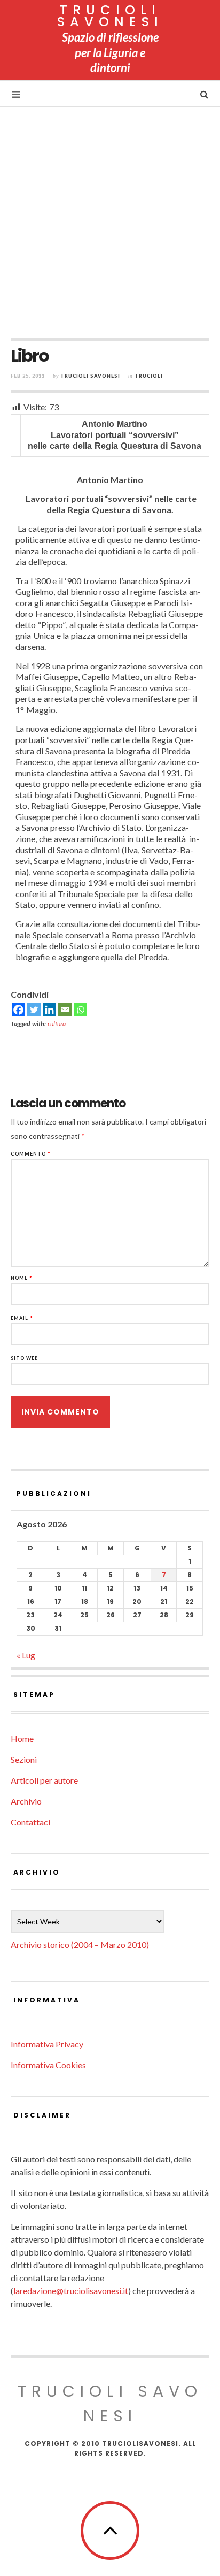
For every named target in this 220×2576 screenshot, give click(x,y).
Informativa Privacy (47, 2044)
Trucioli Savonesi (90, 376)
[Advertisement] (110, 223)
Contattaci (30, 1822)
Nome (22, 1278)
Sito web (25, 1358)
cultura (57, 1024)
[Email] (65, 1010)
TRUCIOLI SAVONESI (110, 16)
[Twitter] (34, 1010)
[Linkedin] (49, 1010)
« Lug (26, 1655)
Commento (31, 1154)
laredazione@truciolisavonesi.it (71, 2291)
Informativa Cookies (48, 2065)
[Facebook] (18, 1010)
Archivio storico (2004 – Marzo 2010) (80, 1944)
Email (22, 1318)
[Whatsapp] (80, 1010)
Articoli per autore (44, 1780)
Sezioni (24, 1759)
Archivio (26, 1801)
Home (22, 1738)
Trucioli (149, 376)
